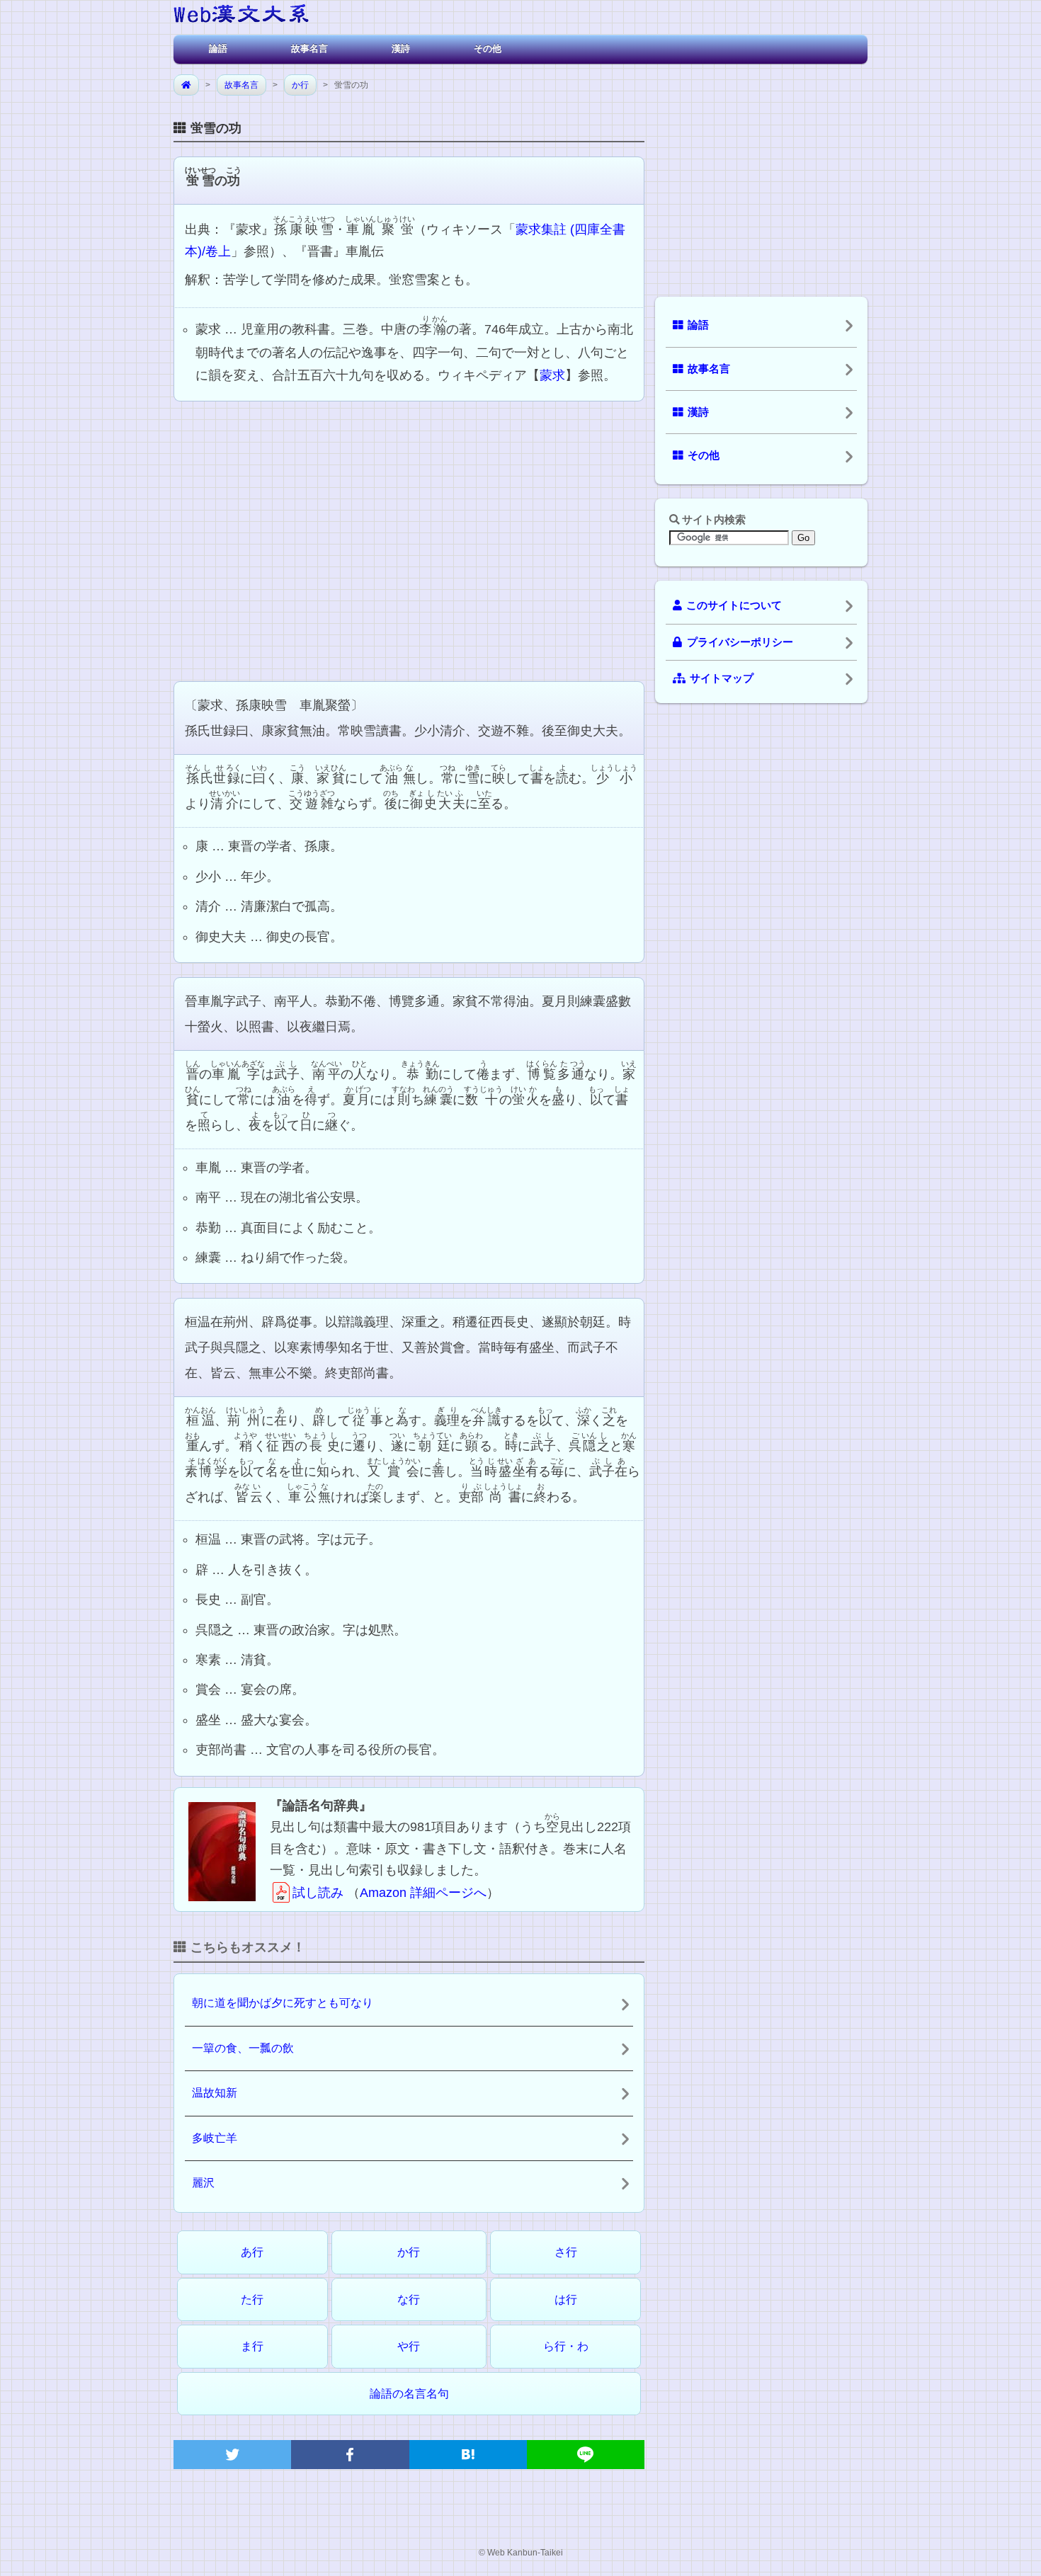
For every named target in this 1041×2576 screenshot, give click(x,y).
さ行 (566, 2252)
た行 (252, 2299)
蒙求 (552, 375)
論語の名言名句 (409, 2394)
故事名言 (309, 49)
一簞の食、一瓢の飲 (243, 2048)
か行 (300, 85)
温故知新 (215, 2093)
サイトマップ (722, 678)
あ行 (252, 2252)
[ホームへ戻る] (241, 16)
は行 (566, 2299)
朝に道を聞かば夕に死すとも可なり (283, 2003)
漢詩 (401, 49)
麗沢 (203, 2183)
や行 (409, 2346)
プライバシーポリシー (740, 642)
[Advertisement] (409, 540)
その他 (488, 49)
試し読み (318, 1893)
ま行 (252, 2346)
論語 (218, 49)
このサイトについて (734, 605)
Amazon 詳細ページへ (423, 1893)
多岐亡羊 (215, 2138)
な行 (409, 2299)
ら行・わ (566, 2346)
